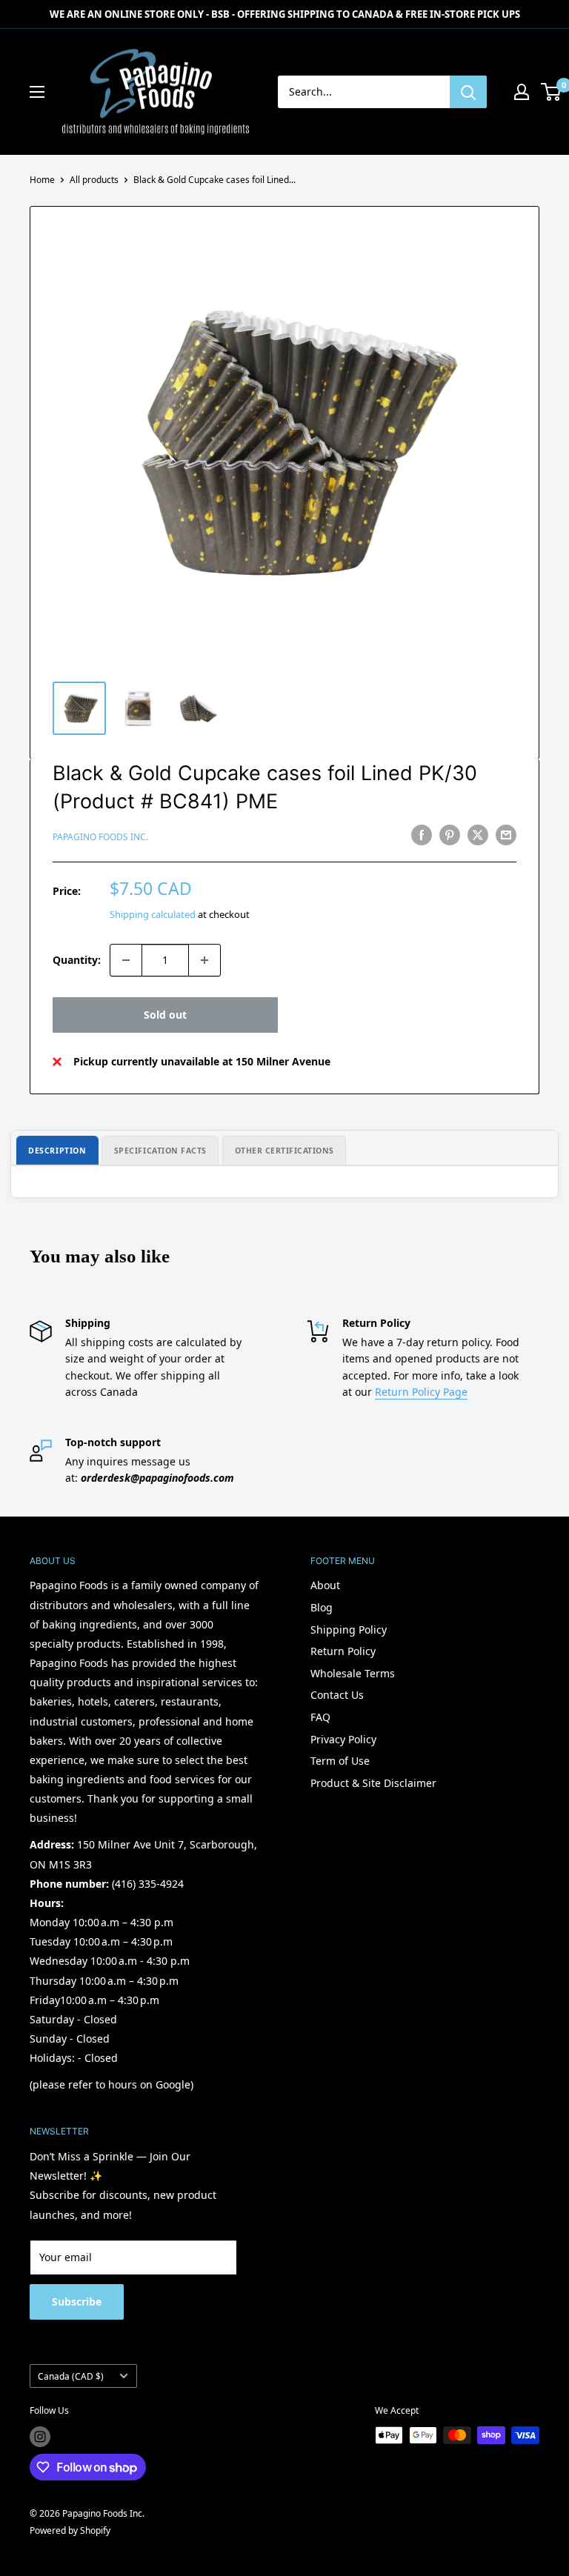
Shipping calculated (153, 914)
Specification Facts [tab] (160, 1151)
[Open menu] (37, 92)
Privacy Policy (343, 1739)
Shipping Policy (349, 1630)
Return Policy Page (421, 1392)
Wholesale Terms (353, 1673)
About (325, 1585)
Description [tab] (57, 1151)
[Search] (468, 92)
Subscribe (77, 2302)
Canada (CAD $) (71, 2376)
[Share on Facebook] (422, 835)
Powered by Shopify (70, 2530)
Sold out (165, 1015)
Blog (322, 1607)
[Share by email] (506, 835)
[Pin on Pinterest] (450, 835)
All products (94, 180)
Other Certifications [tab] (285, 1151)
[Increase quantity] (204, 960)
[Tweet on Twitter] (478, 835)
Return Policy (343, 1651)
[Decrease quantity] (126, 960)
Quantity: (77, 960)
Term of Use (340, 1761)
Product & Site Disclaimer (373, 1783)
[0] (552, 92)
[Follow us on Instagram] (40, 2437)
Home (42, 180)
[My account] (522, 92)
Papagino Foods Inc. (100, 837)
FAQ (320, 1717)
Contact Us (337, 1695)
